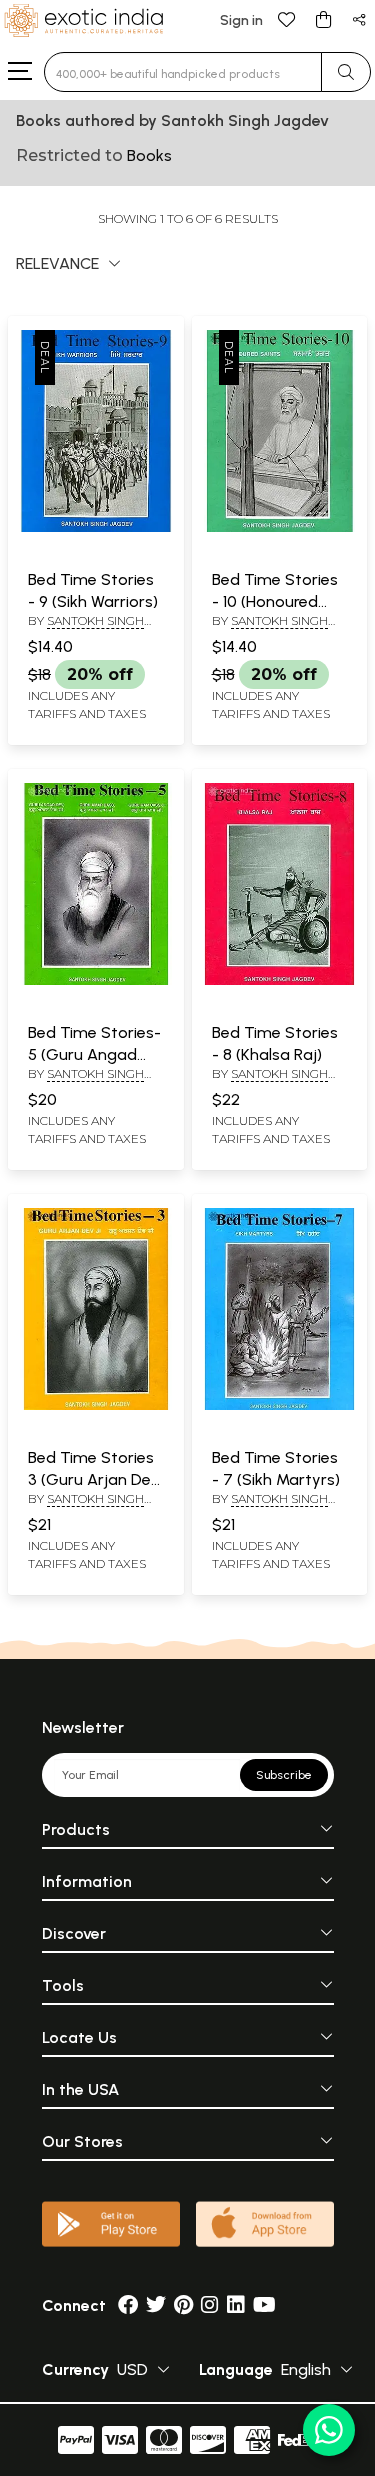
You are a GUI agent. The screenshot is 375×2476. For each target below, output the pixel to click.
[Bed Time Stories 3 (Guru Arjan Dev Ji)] (96, 1406)
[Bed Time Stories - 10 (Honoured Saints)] (280, 528)
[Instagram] (210, 2305)
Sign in (241, 20)
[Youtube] (264, 2305)
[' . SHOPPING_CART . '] (323, 18)
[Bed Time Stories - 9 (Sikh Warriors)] (96, 528)
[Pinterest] (183, 2305)
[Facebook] (128, 2305)
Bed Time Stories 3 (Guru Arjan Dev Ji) (94, 1480)
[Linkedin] (236, 2305)
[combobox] (183, 72)
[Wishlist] (287, 18)
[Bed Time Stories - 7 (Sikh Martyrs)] (280, 1406)
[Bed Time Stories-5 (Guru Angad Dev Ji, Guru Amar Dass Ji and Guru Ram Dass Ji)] (96, 981)
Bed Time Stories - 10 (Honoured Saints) (275, 602)
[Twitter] (156, 2305)
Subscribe (284, 1775)
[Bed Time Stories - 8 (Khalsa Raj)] (280, 981)
